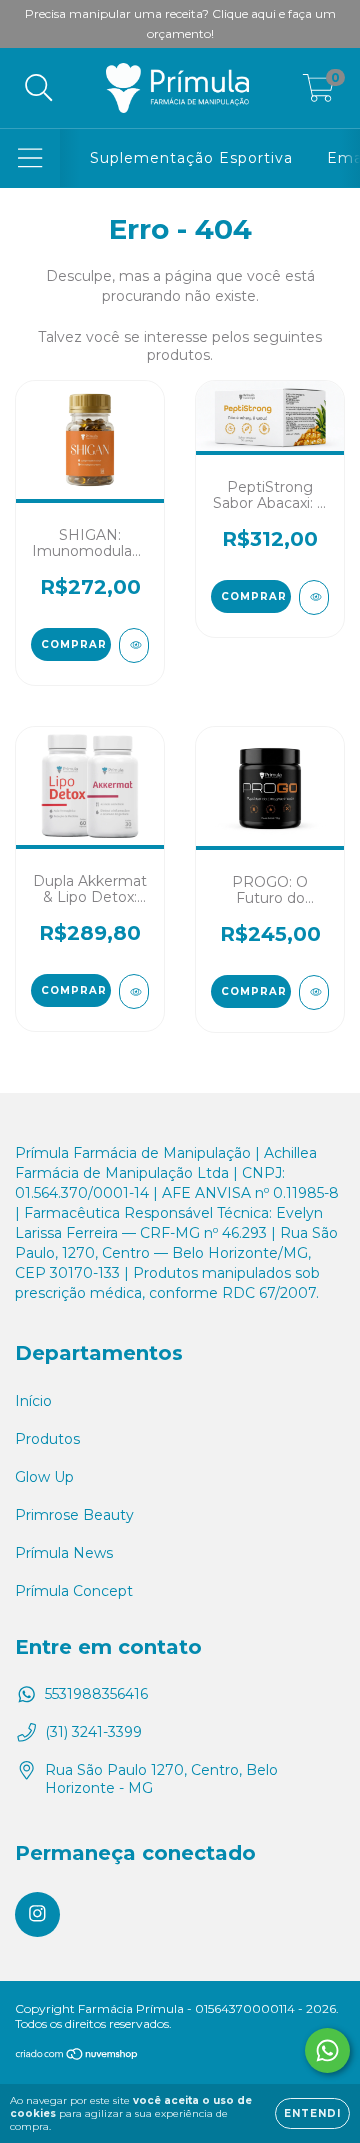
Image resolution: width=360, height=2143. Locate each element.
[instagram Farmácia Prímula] (37, 1914)
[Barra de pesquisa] (39, 88)
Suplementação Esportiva (191, 158)
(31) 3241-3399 (93, 1732)
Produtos (47, 1439)
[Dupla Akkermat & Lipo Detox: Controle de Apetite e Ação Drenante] (134, 991)
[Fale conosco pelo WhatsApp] (327, 2050)
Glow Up (44, 1477)
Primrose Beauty (74, 1515)
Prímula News (64, 1553)
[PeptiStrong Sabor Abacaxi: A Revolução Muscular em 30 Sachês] (314, 597)
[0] (318, 93)
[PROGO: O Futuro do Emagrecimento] (314, 992)
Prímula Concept (74, 1591)
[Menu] (30, 158)
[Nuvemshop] (77, 2056)
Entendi (312, 2113)
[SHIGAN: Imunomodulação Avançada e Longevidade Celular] (134, 645)
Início (33, 1401)
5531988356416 (96, 1694)
